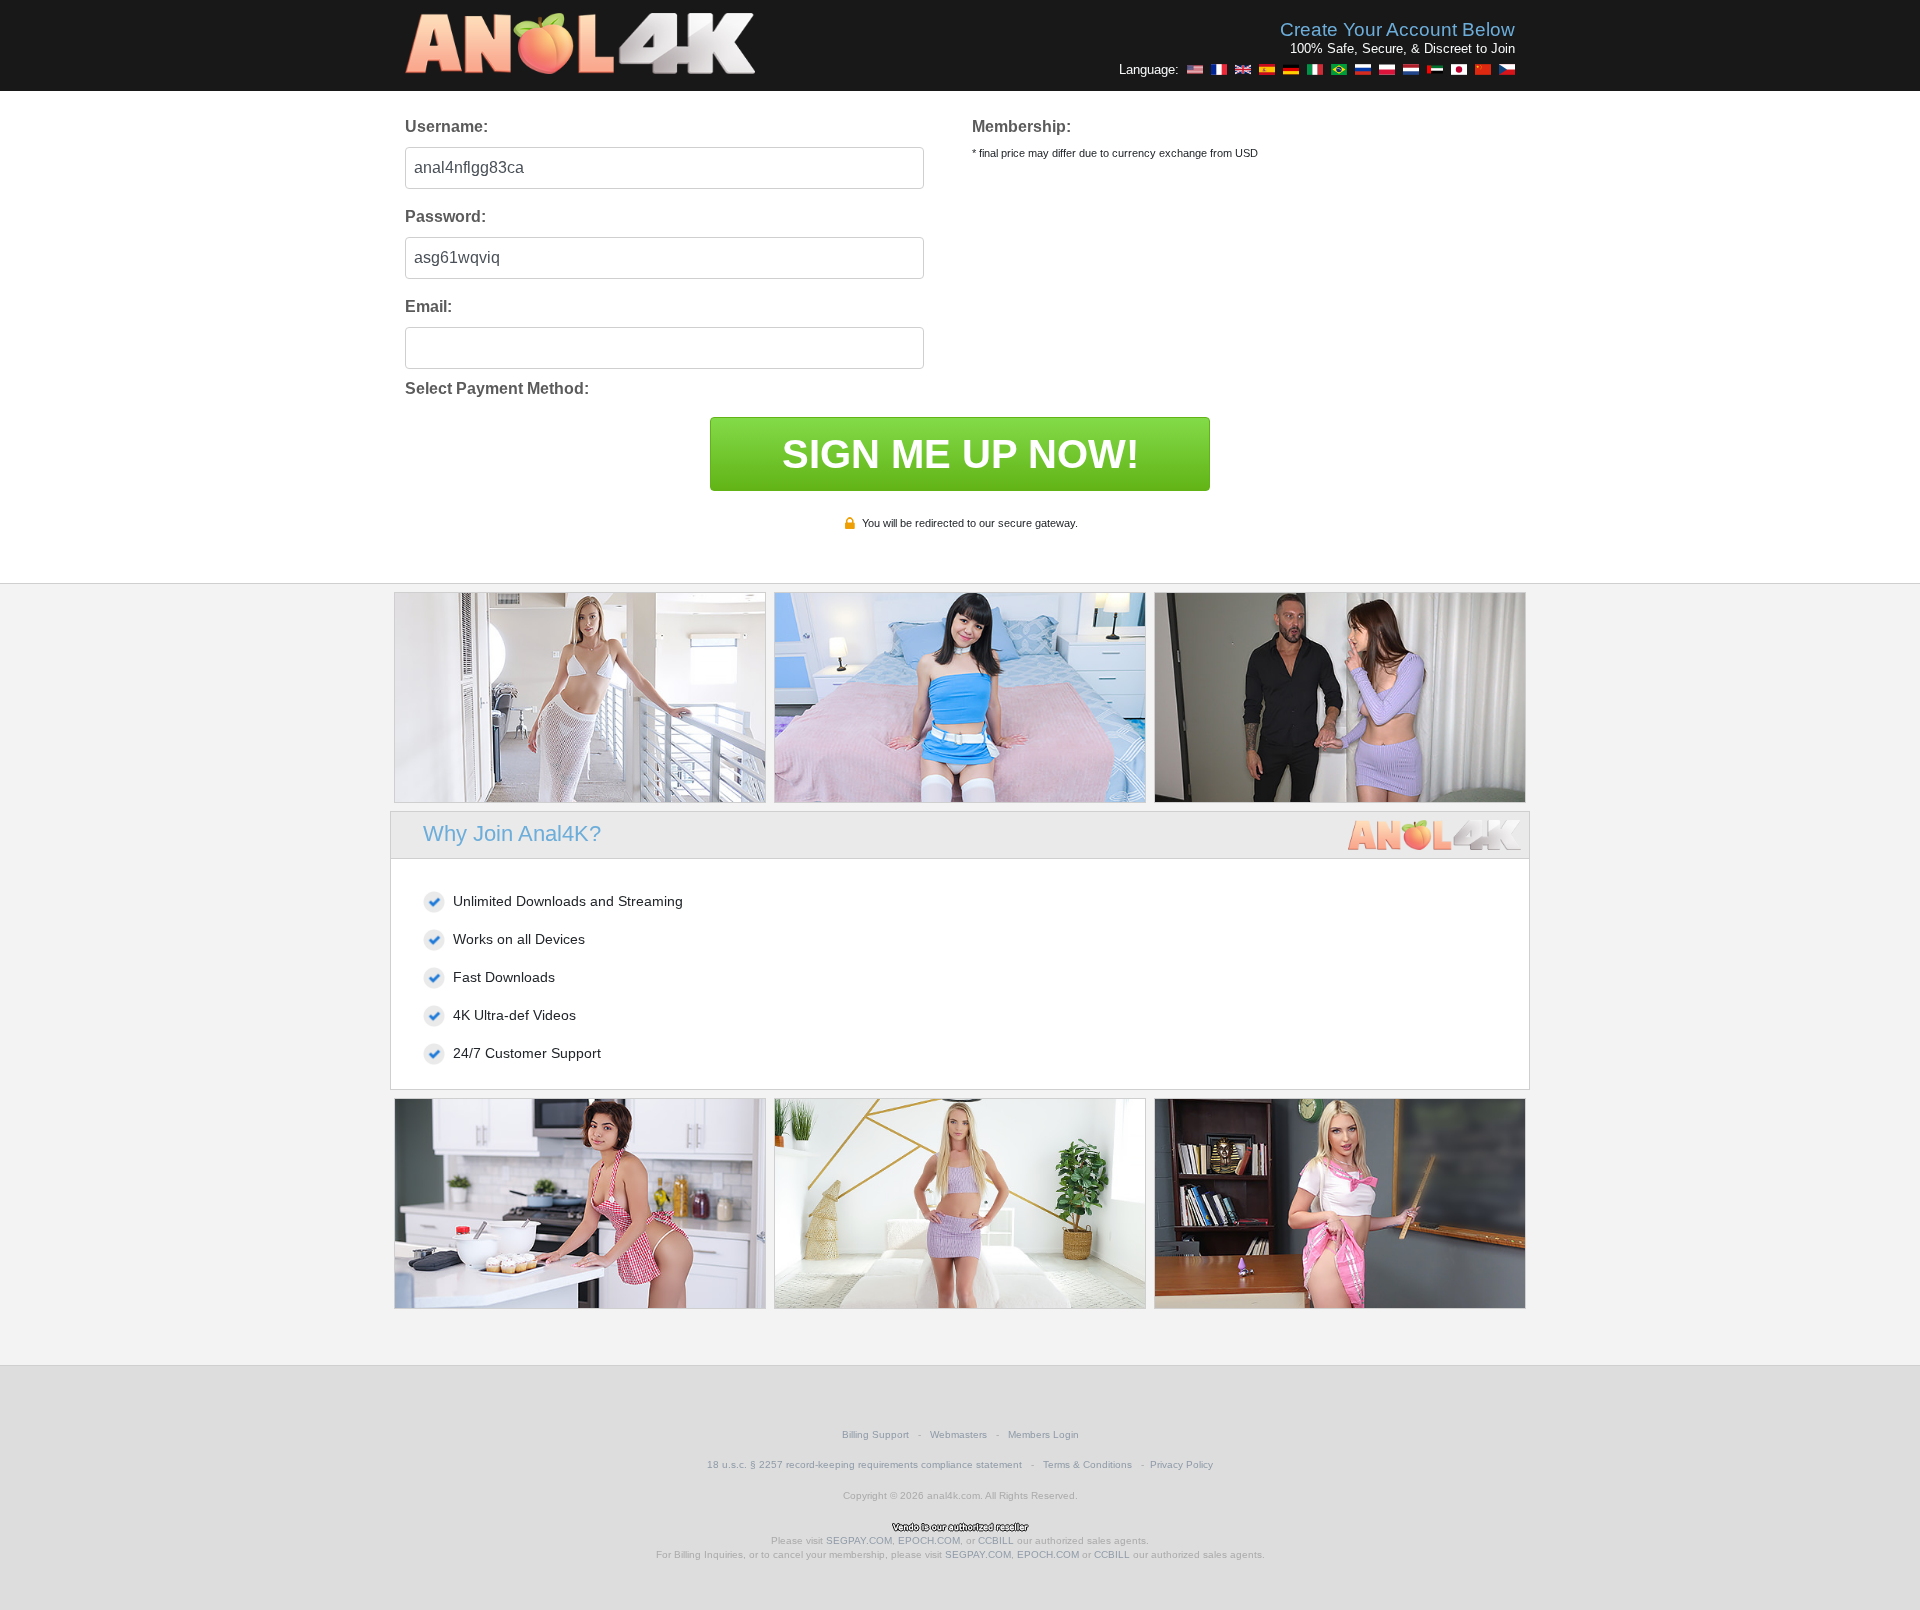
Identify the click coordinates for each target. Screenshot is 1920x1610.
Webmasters (958, 1434)
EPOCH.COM (929, 1540)
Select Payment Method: (497, 388)
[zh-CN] (1483, 69)
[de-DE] (1291, 69)
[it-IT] (1315, 69)
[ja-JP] (1459, 69)
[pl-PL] (1387, 69)
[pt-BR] (1339, 69)
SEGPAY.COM (859, 1540)
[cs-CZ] (1507, 69)
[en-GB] (1243, 69)
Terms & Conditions (1087, 1464)
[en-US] (1195, 69)
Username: (446, 126)
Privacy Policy (1181, 1464)
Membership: (1021, 126)
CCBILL (996, 1540)
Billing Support (875, 1434)
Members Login (1043, 1434)
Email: (428, 306)
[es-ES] (1267, 69)
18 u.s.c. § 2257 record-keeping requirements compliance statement (864, 1464)
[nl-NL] (1411, 69)
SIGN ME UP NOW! (960, 454)
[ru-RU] (1363, 69)
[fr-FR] (1219, 69)
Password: (445, 216)
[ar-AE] (1435, 69)
